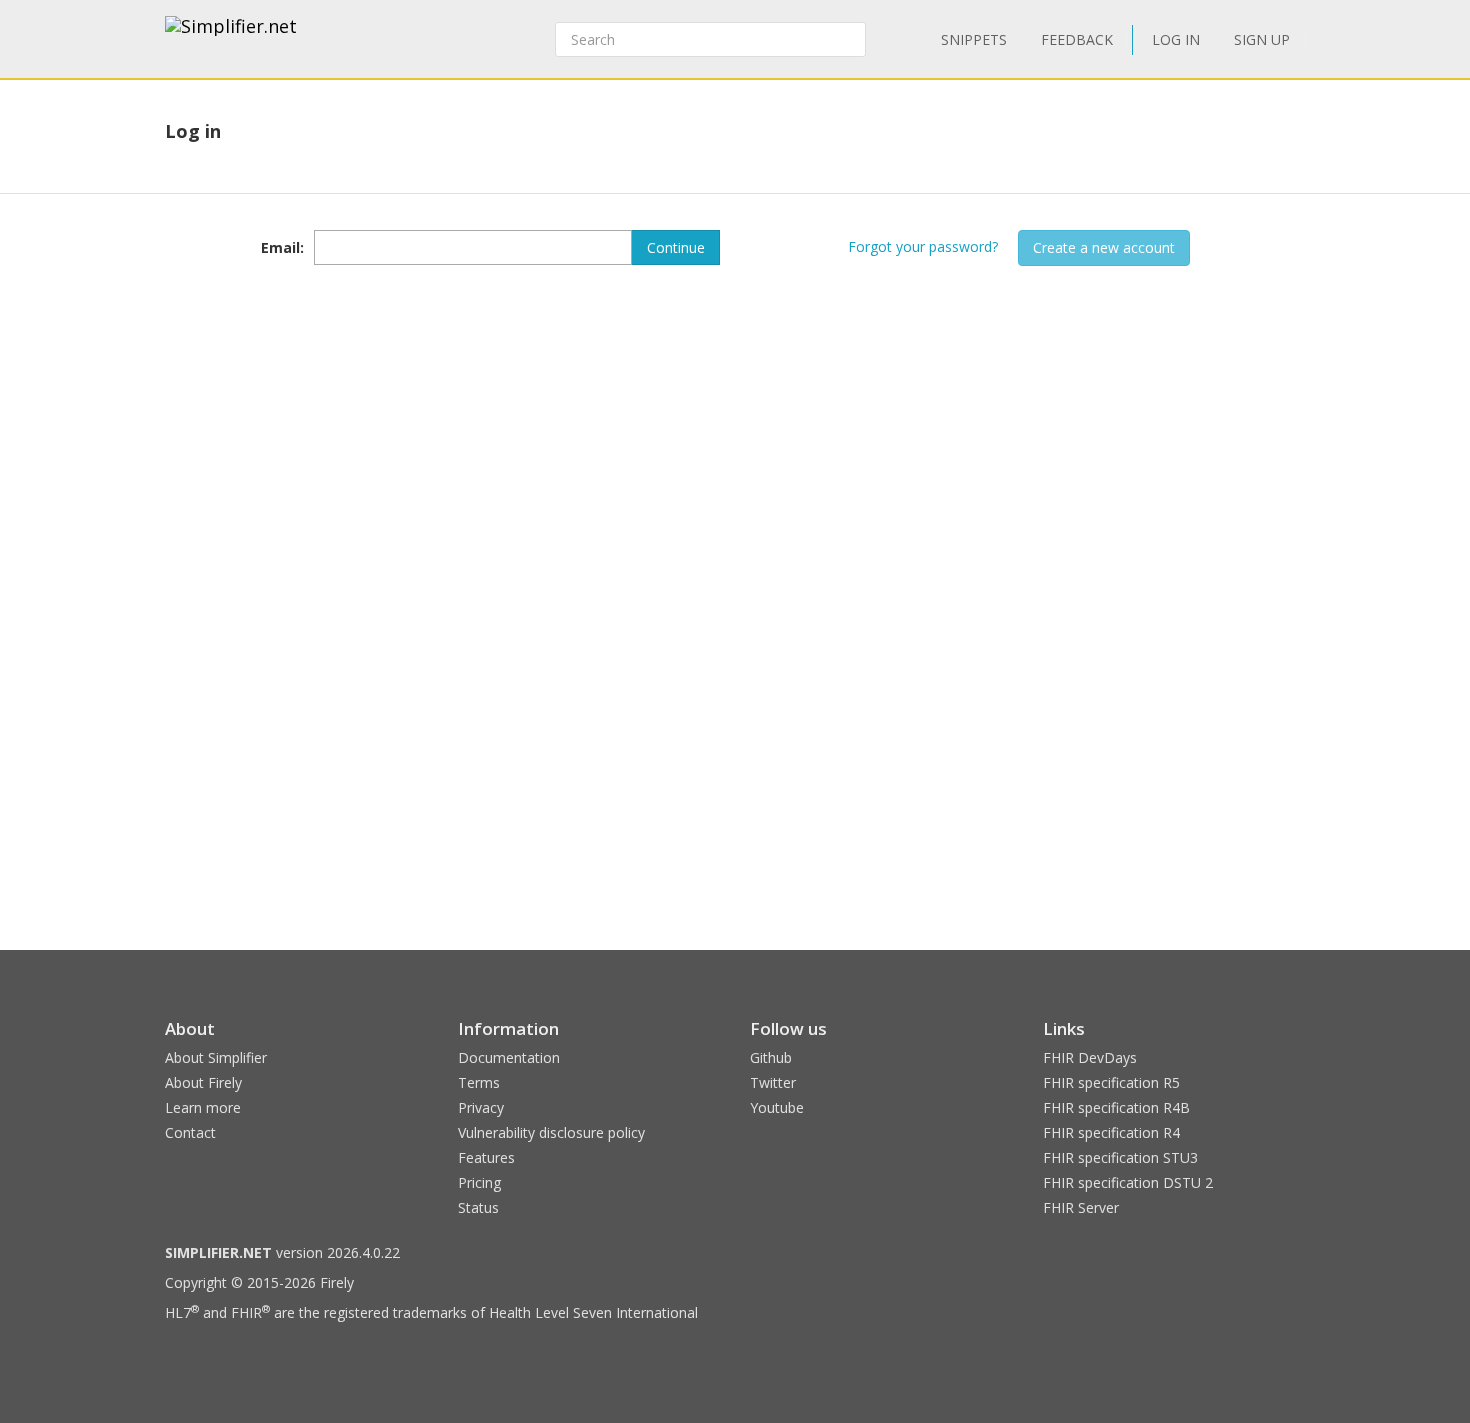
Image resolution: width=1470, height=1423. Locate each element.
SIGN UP (1262, 39)
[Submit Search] (849, 40)
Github (771, 1057)
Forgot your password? (923, 246)
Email (280, 247)
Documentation (509, 1057)
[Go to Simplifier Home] (231, 39)
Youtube (777, 1107)
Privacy (481, 1107)
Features (486, 1157)
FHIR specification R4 (1111, 1132)
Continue (676, 247)
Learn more (203, 1107)
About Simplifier (216, 1057)
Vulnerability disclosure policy (551, 1132)
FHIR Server (1081, 1207)
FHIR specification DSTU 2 (1128, 1182)
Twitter (773, 1082)
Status (478, 1207)
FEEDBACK (1077, 39)
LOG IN (1176, 39)
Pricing (479, 1182)
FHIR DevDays (1090, 1057)
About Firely (203, 1082)
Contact (190, 1132)
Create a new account (1104, 247)
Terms (479, 1082)
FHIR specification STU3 (1120, 1157)
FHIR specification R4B (1116, 1107)
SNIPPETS (974, 39)
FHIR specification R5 (1111, 1082)
